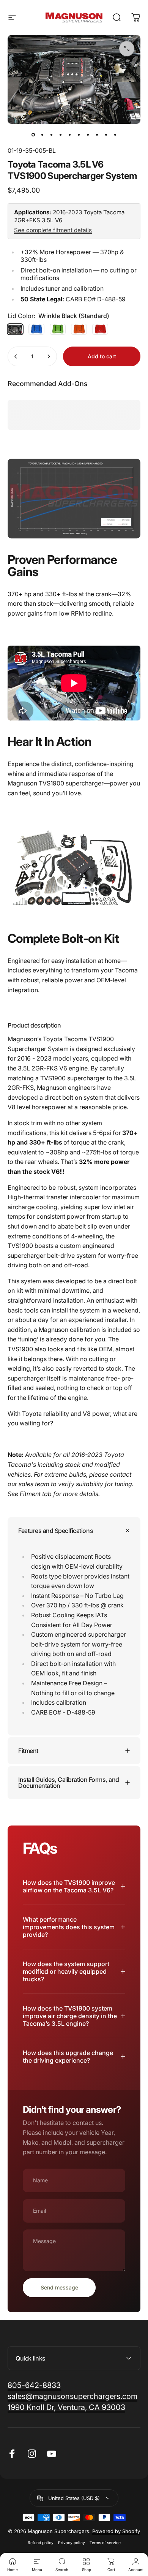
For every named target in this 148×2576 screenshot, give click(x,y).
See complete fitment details (53, 230)
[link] (66, 2407)
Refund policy (41, 2543)
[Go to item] (33, 135)
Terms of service (105, 2543)
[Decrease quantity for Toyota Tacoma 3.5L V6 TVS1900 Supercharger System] (16, 356)
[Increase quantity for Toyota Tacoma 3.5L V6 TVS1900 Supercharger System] (49, 356)
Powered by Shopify (116, 2531)
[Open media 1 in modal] (127, 49)
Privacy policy (72, 2543)
